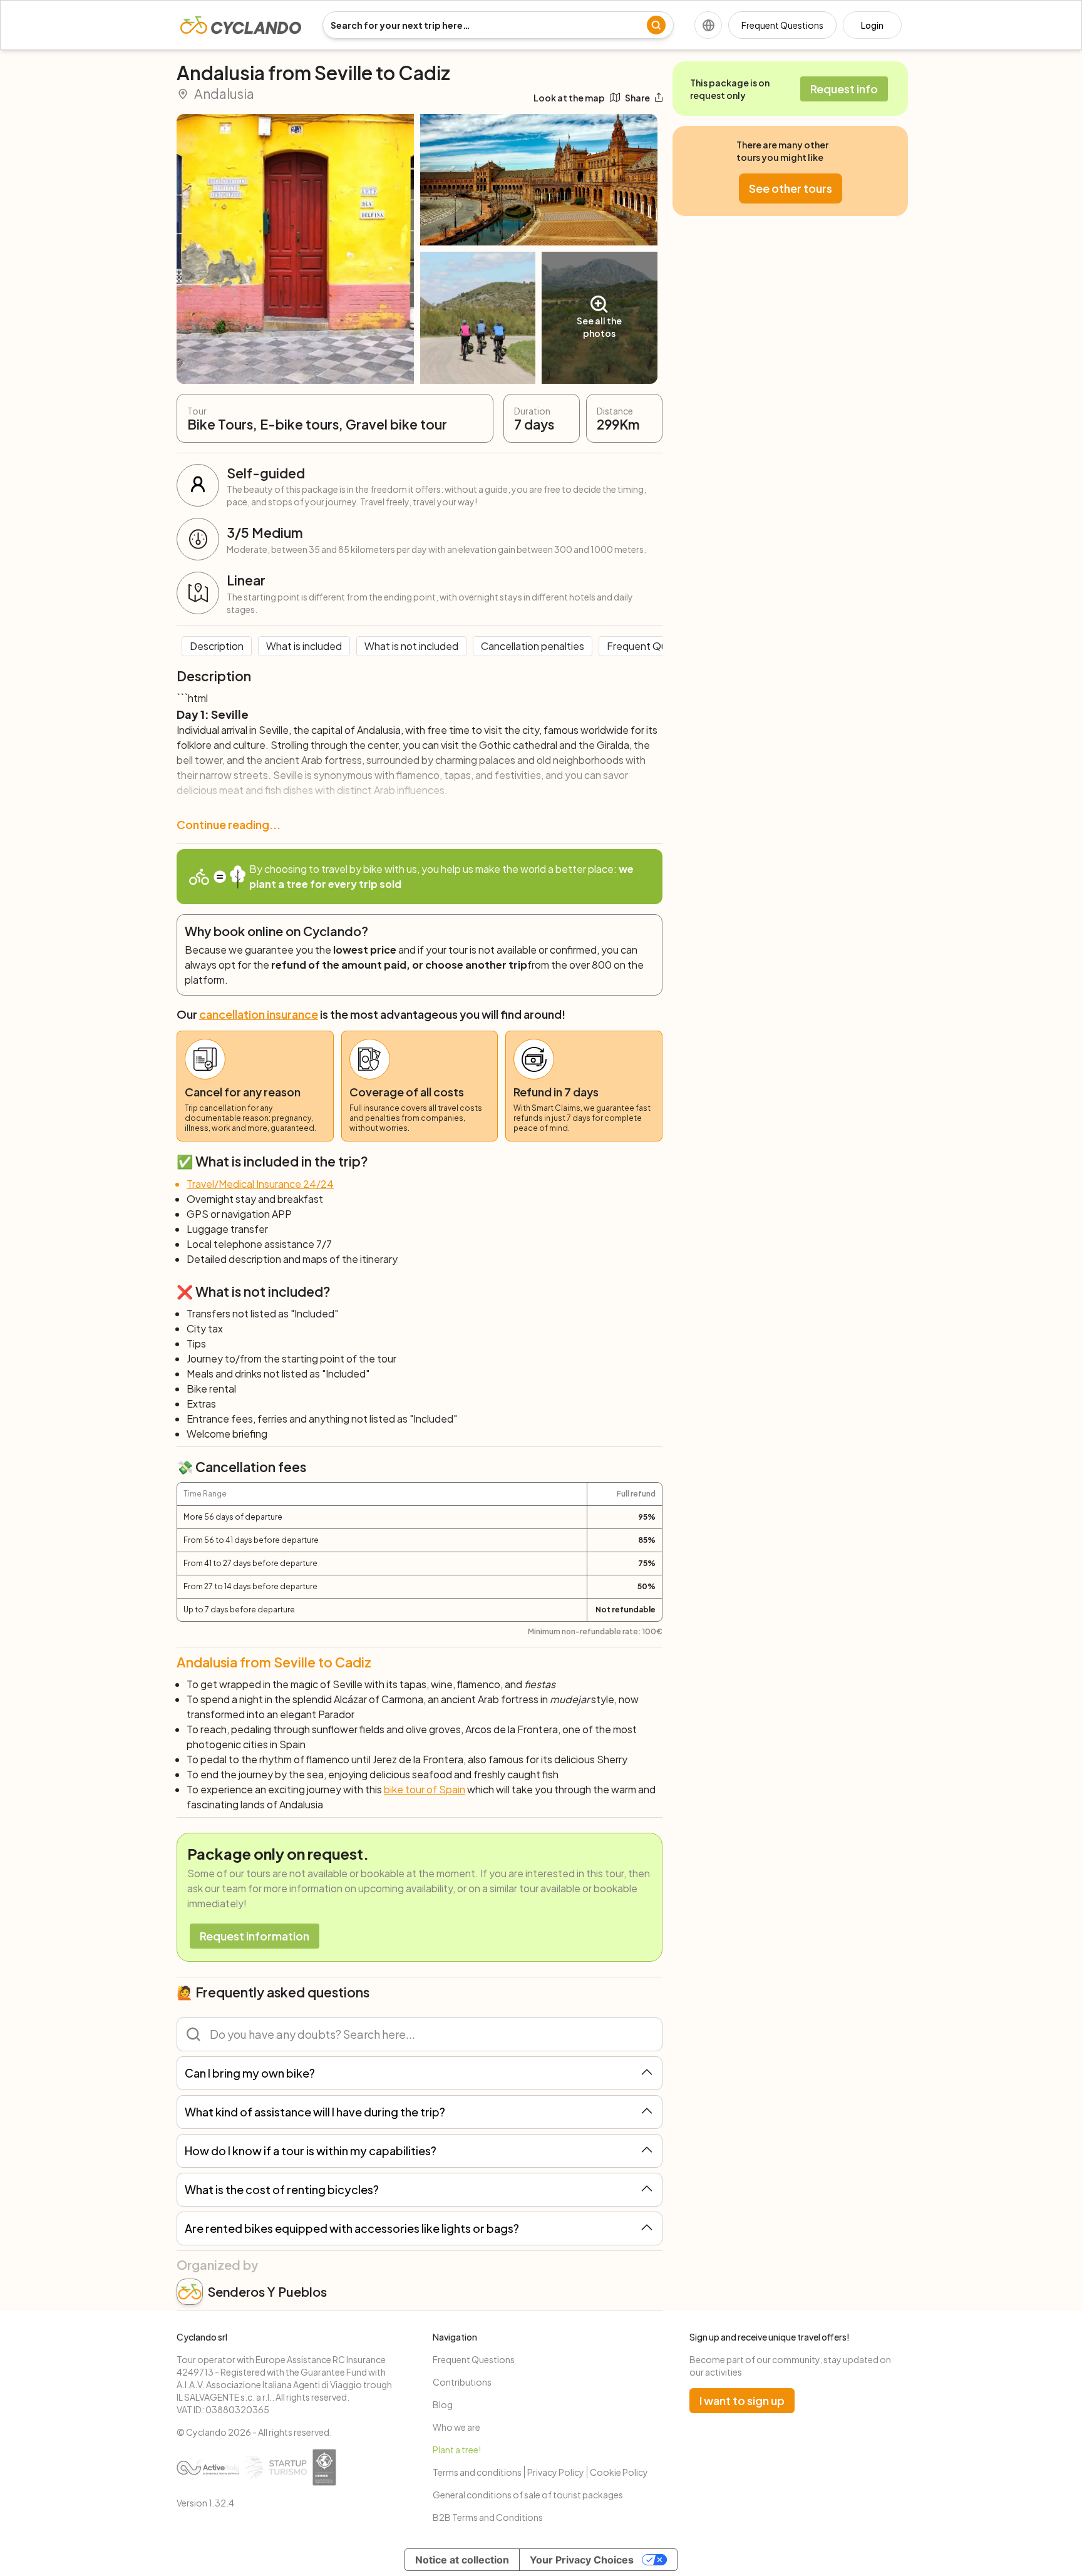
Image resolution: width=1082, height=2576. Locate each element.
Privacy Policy (556, 2472)
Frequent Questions (782, 25)
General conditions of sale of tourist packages (528, 2495)
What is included (304, 646)
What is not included (411, 646)
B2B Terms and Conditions (488, 2517)
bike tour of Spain (425, 1789)
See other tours (791, 188)
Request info (844, 89)
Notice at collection (462, 2560)
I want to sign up (742, 2400)
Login (872, 25)
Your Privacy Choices (582, 2560)
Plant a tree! (457, 2450)
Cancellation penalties (533, 646)
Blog (443, 2404)
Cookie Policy (619, 2472)
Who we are (456, 2427)
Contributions (462, 2382)
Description (217, 646)
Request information (255, 1936)
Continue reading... (229, 824)
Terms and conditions (477, 2472)
